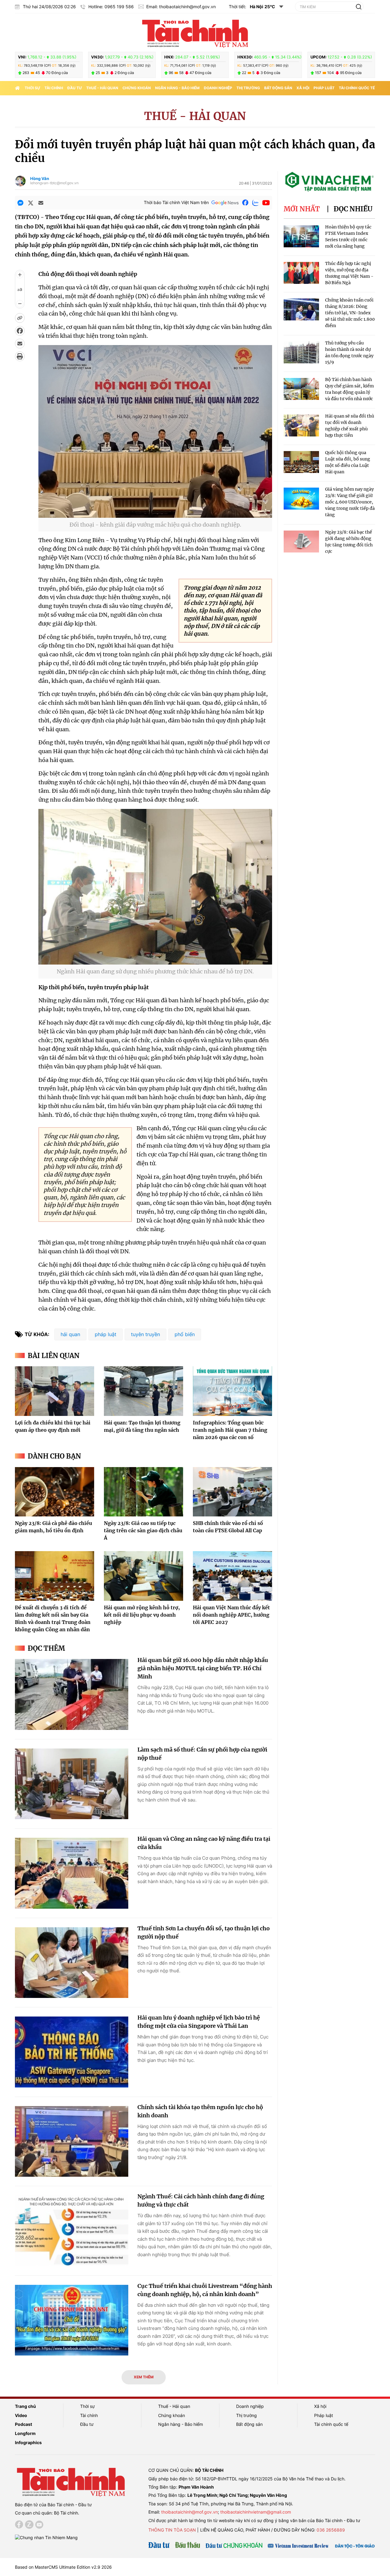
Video (21, 2415)
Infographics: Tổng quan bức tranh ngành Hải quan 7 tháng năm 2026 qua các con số (230, 1430)
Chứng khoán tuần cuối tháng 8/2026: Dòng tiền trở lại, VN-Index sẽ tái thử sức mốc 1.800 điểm (350, 313)
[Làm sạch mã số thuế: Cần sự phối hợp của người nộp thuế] (72, 1784)
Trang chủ (25, 2406)
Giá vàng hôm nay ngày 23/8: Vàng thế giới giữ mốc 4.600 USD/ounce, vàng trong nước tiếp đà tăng (350, 502)
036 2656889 (331, 2530)
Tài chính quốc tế (357, 88)
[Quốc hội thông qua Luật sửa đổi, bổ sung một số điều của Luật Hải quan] (301, 462)
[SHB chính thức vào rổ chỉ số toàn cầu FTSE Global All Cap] (232, 1492)
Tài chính (54, 88)
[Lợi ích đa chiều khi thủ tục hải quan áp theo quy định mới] (55, 1391)
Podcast (23, 2424)
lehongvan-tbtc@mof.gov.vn (54, 183)
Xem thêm (144, 2377)
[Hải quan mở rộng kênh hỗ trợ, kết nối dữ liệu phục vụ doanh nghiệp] (144, 1576)
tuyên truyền (145, 1334)
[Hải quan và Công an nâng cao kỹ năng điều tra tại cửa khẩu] (72, 1873)
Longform (25, 2433)
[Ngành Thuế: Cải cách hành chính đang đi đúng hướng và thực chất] (72, 2231)
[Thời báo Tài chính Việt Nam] (195, 33)
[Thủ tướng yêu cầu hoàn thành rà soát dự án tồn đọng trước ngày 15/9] (301, 353)
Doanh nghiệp (218, 88)
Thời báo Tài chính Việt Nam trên (176, 202)
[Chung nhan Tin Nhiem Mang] (46, 2537)
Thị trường (248, 88)
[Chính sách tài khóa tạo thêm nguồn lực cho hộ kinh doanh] (72, 2142)
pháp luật (106, 1334)
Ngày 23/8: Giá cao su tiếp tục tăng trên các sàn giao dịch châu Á (143, 1530)
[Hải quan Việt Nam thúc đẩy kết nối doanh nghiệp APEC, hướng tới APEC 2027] (232, 1576)
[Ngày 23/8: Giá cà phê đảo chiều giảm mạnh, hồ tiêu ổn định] (55, 1492)
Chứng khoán (137, 88)
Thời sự (32, 88)
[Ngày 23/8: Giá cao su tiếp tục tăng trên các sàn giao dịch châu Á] (144, 1492)
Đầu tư (75, 88)
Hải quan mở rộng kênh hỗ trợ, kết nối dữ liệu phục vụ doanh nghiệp (142, 1615)
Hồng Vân (40, 178)
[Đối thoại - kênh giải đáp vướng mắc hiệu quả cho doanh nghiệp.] (155, 514)
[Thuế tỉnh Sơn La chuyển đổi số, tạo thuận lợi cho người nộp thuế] (72, 1963)
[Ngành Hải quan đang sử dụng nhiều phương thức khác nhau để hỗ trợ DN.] (155, 961)
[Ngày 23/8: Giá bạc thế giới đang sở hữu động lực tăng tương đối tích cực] (301, 542)
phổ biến (185, 1334)
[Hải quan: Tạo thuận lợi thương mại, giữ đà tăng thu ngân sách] (144, 1391)
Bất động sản (278, 88)
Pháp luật (324, 88)
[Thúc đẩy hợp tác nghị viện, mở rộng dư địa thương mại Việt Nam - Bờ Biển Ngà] (301, 273)
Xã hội (303, 88)
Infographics (28, 2442)
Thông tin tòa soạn (172, 2530)
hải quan (70, 1334)
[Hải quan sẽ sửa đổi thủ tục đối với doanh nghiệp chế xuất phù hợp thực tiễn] (301, 426)
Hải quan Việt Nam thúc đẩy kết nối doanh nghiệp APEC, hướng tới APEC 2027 (231, 1615)
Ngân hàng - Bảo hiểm (177, 88)
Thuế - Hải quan (102, 88)
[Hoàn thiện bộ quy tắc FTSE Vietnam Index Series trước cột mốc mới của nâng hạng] (301, 236)
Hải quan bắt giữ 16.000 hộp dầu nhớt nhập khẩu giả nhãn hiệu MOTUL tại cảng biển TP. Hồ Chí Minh (203, 1668)
